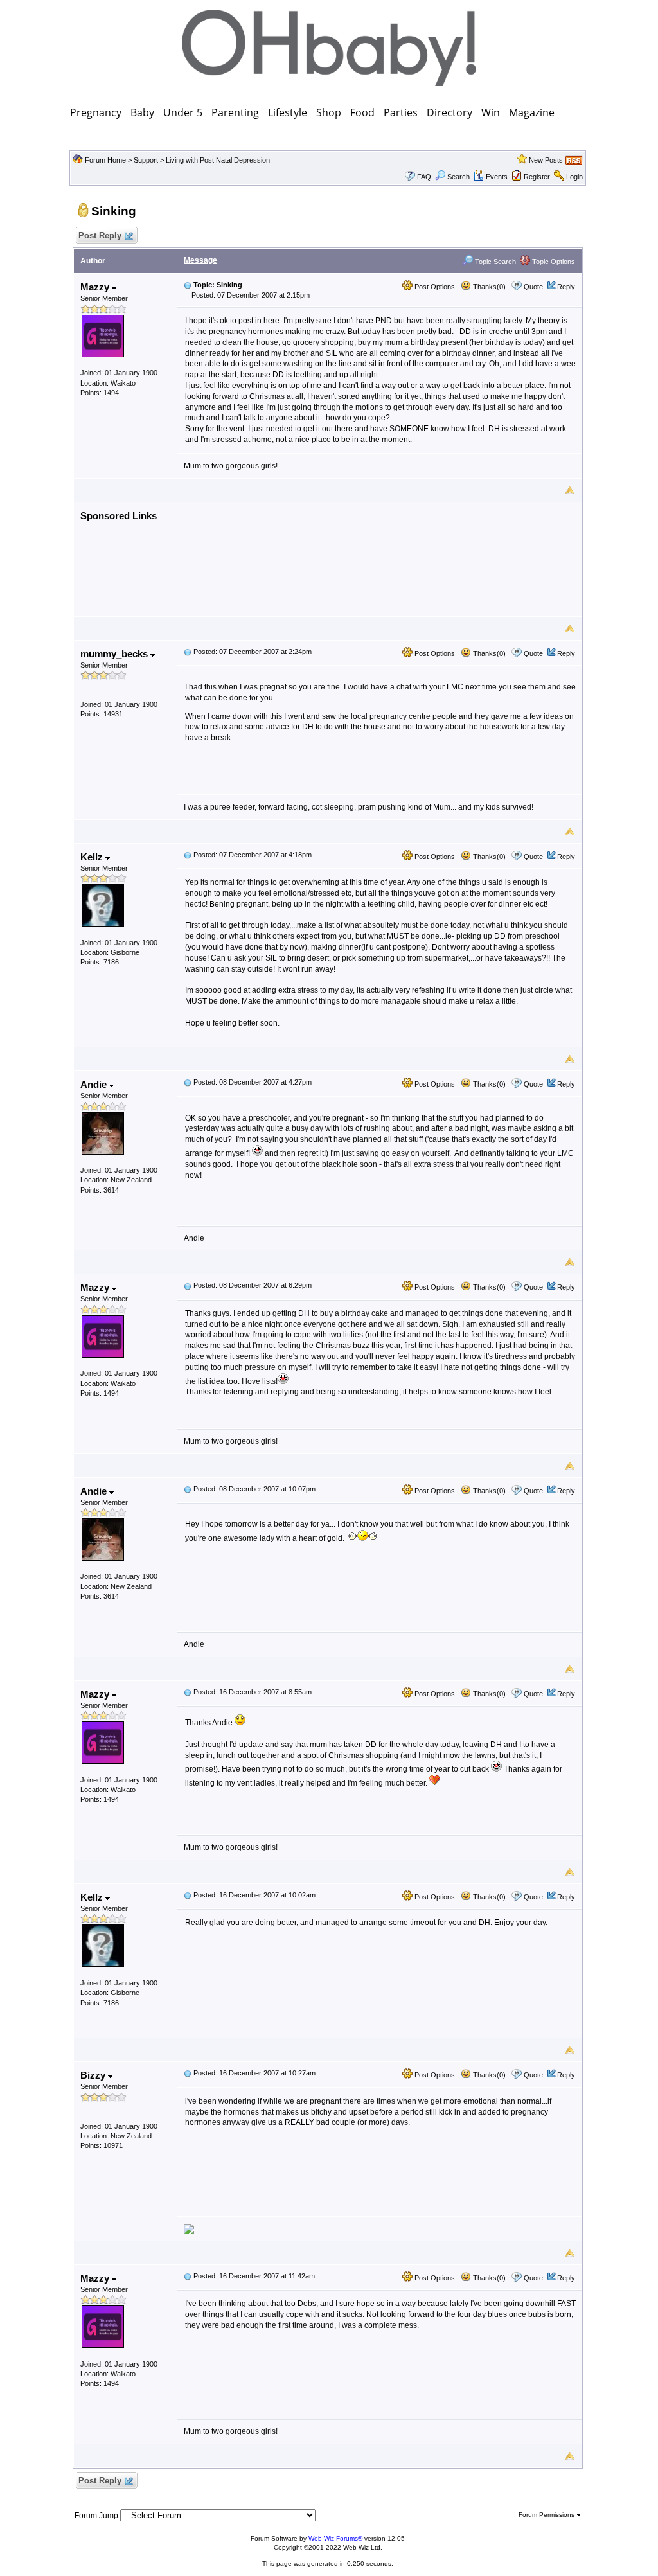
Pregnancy (96, 112)
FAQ (424, 177)
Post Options (434, 287)
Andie (95, 1084)
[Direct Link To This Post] (188, 285)
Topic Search (494, 262)
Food (362, 112)
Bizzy (94, 2075)
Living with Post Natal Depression (218, 160)
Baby (142, 112)
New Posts (546, 160)
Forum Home (105, 160)
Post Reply (100, 235)
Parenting (235, 112)
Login (574, 177)
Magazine (532, 112)
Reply (566, 287)
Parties (401, 112)
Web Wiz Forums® (335, 2538)
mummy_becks (115, 654)
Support (146, 160)
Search (458, 177)
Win (491, 112)
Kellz (93, 857)
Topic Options (553, 262)
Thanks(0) (488, 287)
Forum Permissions (547, 2515)
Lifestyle (288, 112)
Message (200, 260)
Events (497, 177)
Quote (533, 287)
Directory (449, 112)
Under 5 (183, 112)
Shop (329, 112)
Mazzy (96, 287)
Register (537, 177)
